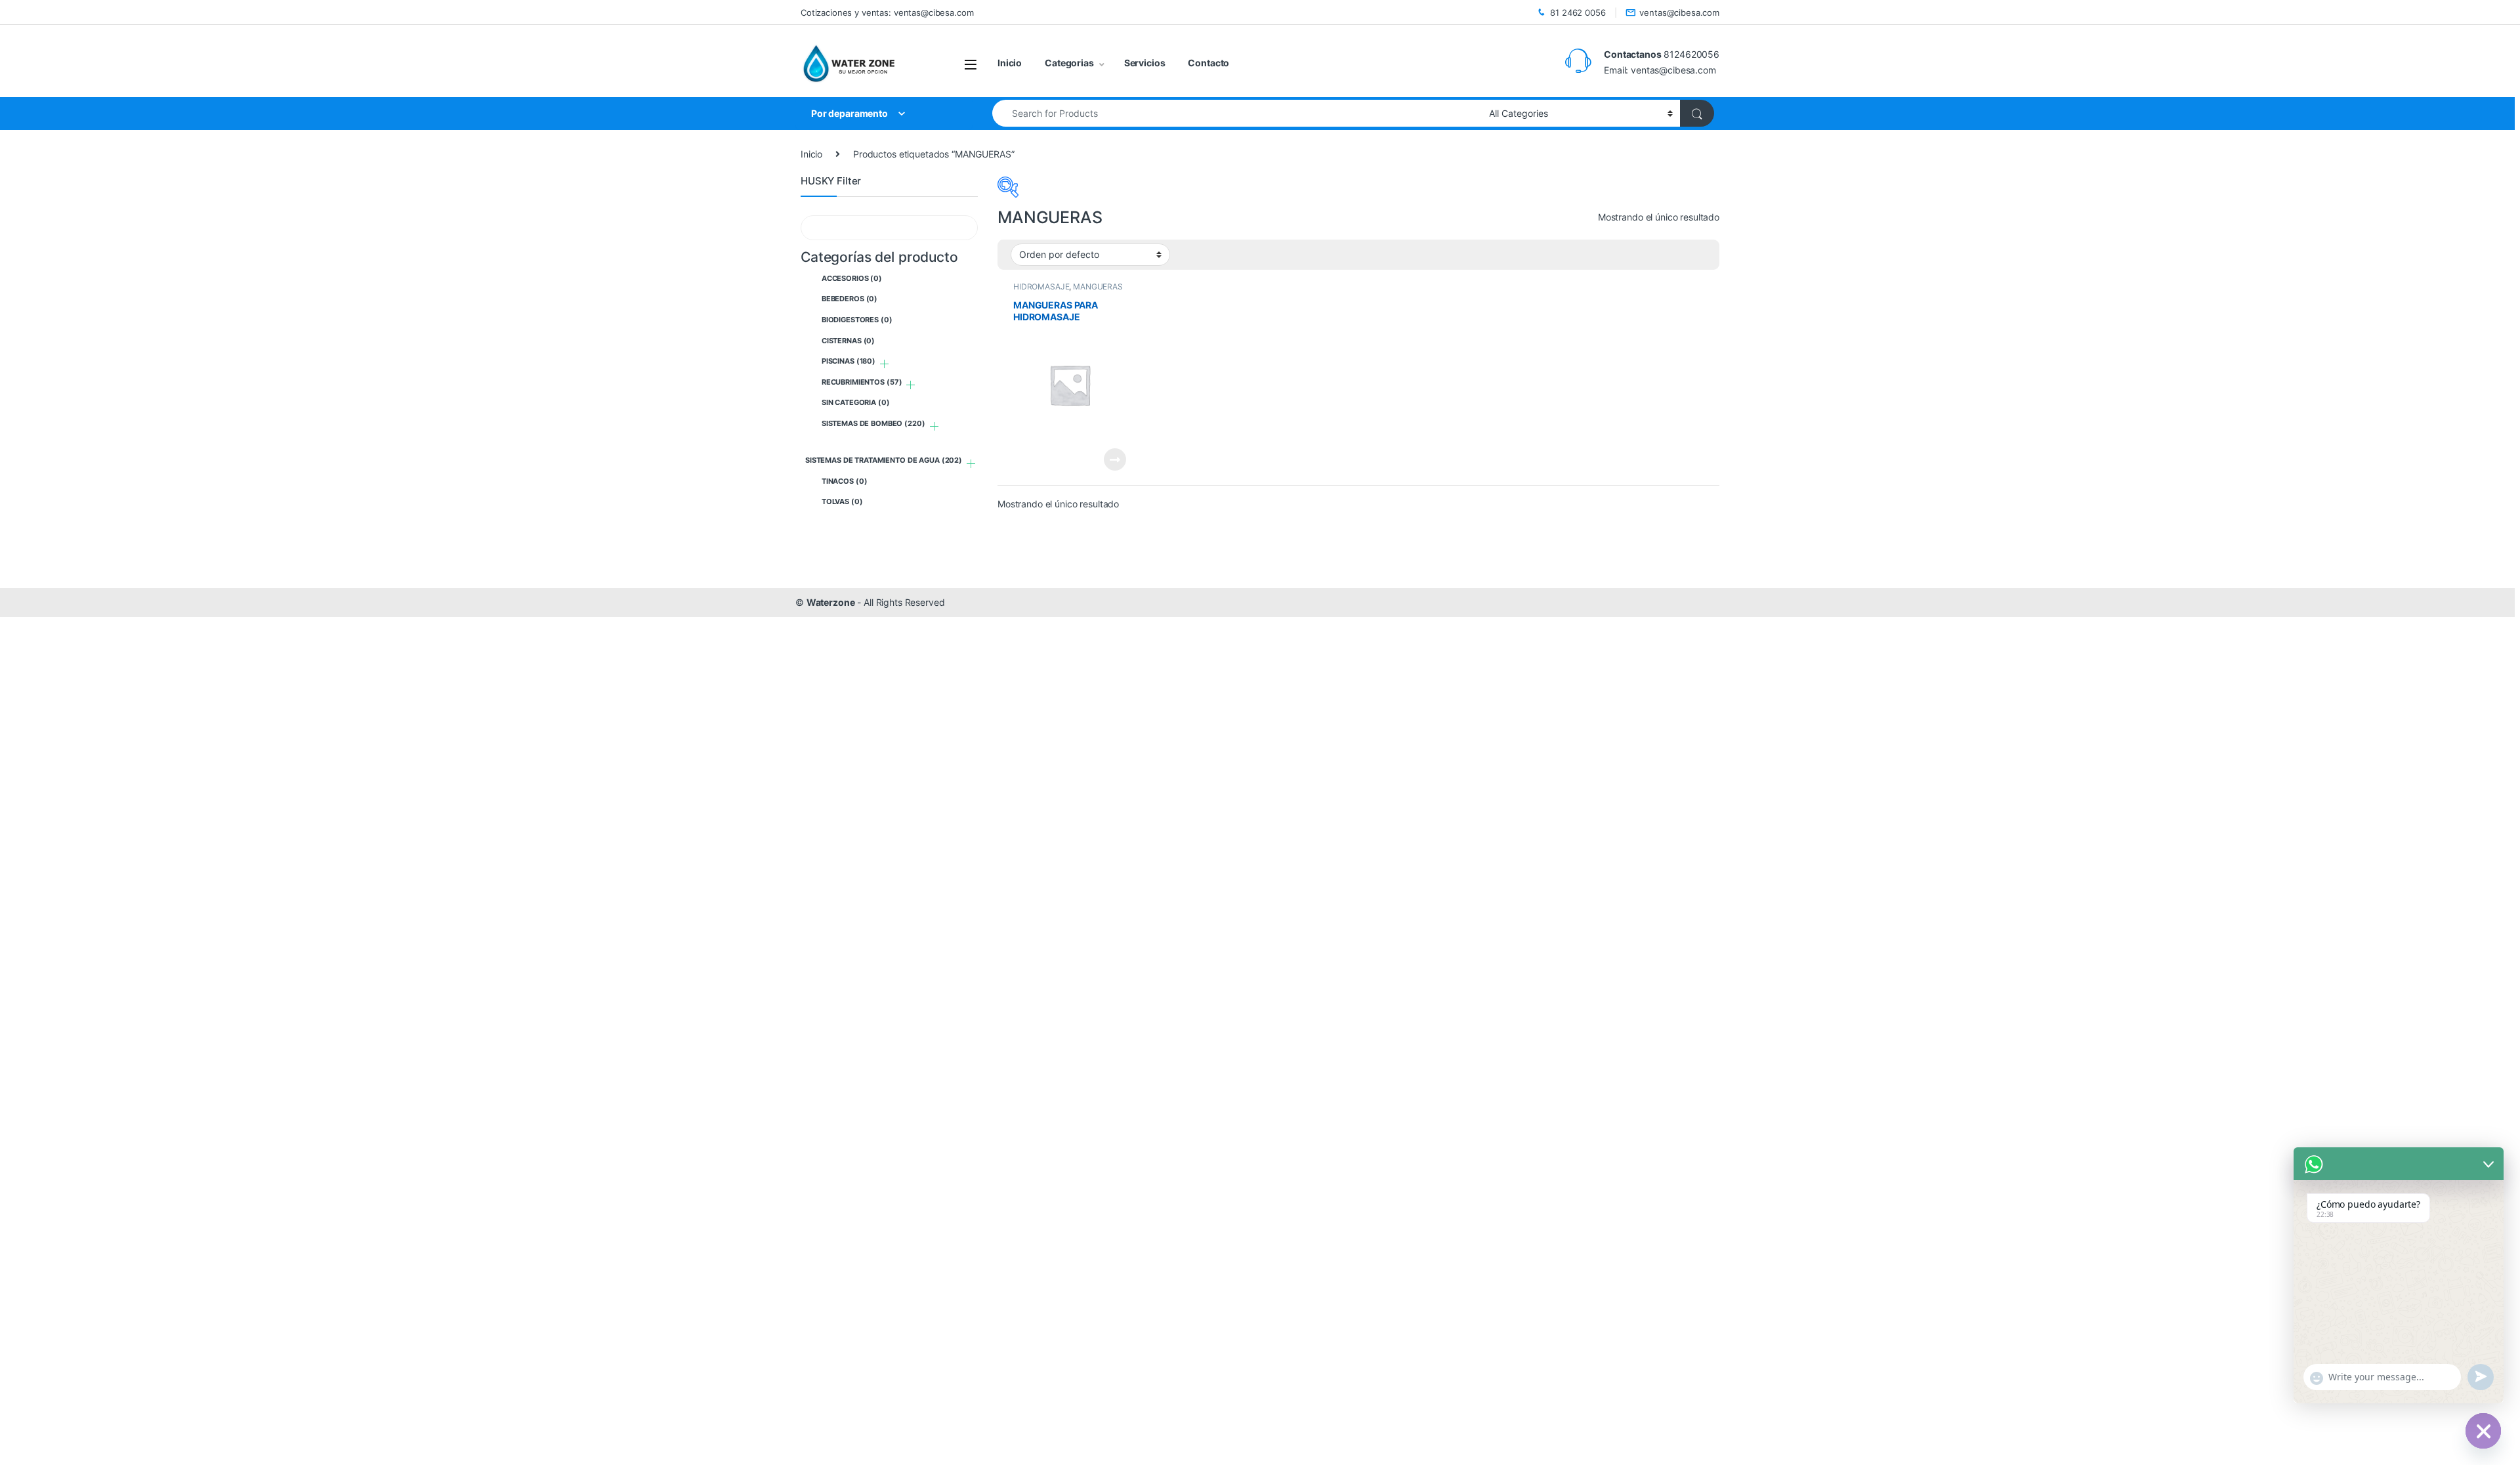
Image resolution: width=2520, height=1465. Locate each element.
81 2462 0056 (1578, 12)
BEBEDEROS (850, 299)
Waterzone (831, 602)
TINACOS (845, 481)
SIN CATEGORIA (856, 402)
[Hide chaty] (2483, 1431)
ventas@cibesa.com (1679, 12)
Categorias (1069, 63)
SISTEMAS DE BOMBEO (873, 423)
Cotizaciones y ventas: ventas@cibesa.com (887, 12)
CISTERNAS (848, 341)
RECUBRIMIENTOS (862, 382)
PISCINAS (849, 361)
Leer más (1115, 459)
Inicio (1010, 63)
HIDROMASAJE (1041, 287)
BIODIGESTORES (857, 320)
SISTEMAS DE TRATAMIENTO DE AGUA (884, 460)
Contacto (1208, 63)
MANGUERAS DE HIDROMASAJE (1068, 291)
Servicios (1145, 63)
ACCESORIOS (852, 278)
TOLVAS (842, 501)
